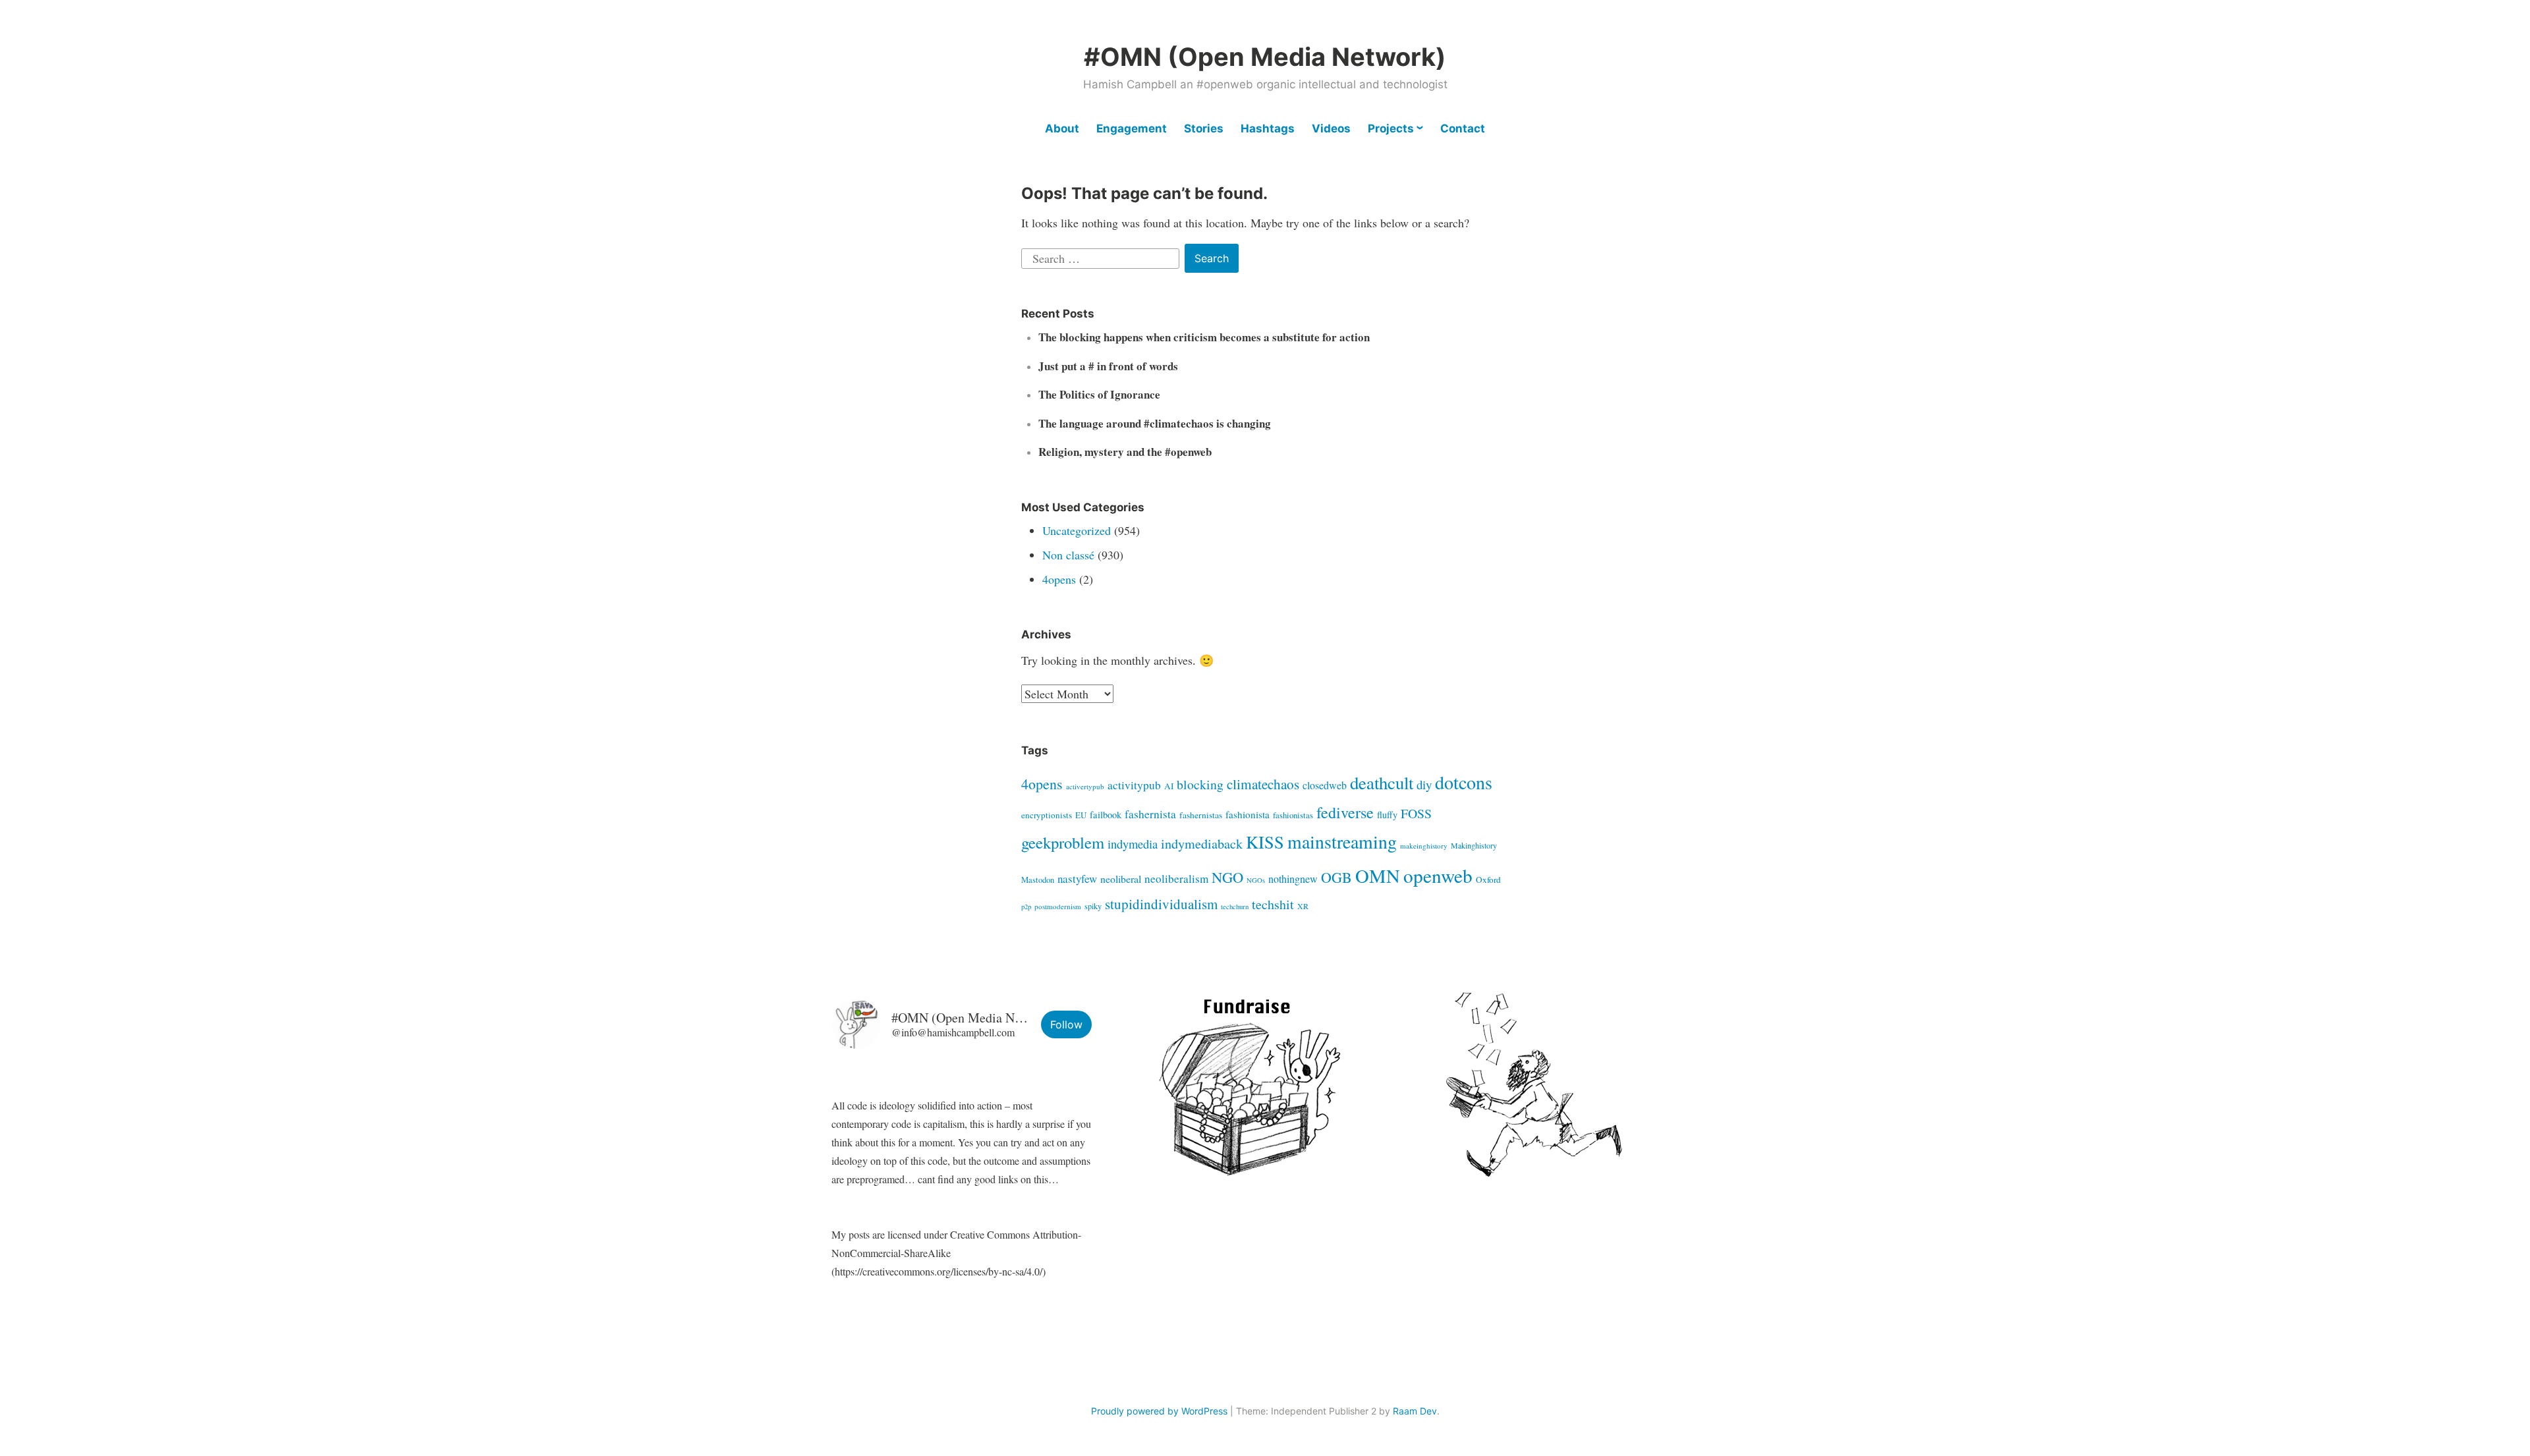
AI (1169, 786)
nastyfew (1077, 879)
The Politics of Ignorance (1099, 394)
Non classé (1068, 555)
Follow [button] (1066, 1024)
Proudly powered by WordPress (1159, 1411)
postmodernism (1058, 906)
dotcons (1464, 782)
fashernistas (1201, 815)
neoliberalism (1176, 879)
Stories (1204, 128)
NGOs (1256, 880)
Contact (1463, 128)
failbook (1106, 815)
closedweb (1325, 785)
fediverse (1345, 812)
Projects (1391, 128)
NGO (1227, 877)
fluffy (1387, 815)
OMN (1378, 876)
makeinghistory (1424, 846)
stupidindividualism (1161, 904)
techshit (1273, 904)
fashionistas (1293, 815)
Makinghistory (1474, 845)
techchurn (1235, 907)
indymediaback (1202, 844)
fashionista (1248, 814)
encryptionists (1047, 815)
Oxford (1488, 880)
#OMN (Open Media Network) (1265, 57)
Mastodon (1038, 880)
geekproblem (1063, 842)
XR (1303, 906)
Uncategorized (1077, 530)
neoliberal (1121, 879)
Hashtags (1268, 128)
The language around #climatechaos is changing (1155, 423)
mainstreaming (1342, 842)
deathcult (1382, 783)
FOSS (1416, 813)
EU (1081, 815)
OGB (1336, 877)
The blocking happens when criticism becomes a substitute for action (1204, 337)
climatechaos (1263, 784)
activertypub (1085, 786)
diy (1424, 784)
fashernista (1150, 814)
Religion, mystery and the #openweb (1125, 452)
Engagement (1132, 128)
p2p (1026, 907)
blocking (1200, 784)
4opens (1059, 579)
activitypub (1134, 785)
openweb (1438, 875)
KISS (1265, 842)
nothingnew (1293, 879)
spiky (1093, 906)
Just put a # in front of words (1108, 366)
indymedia (1133, 844)
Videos (1331, 128)
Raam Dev (1415, 1411)
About (1062, 128)
